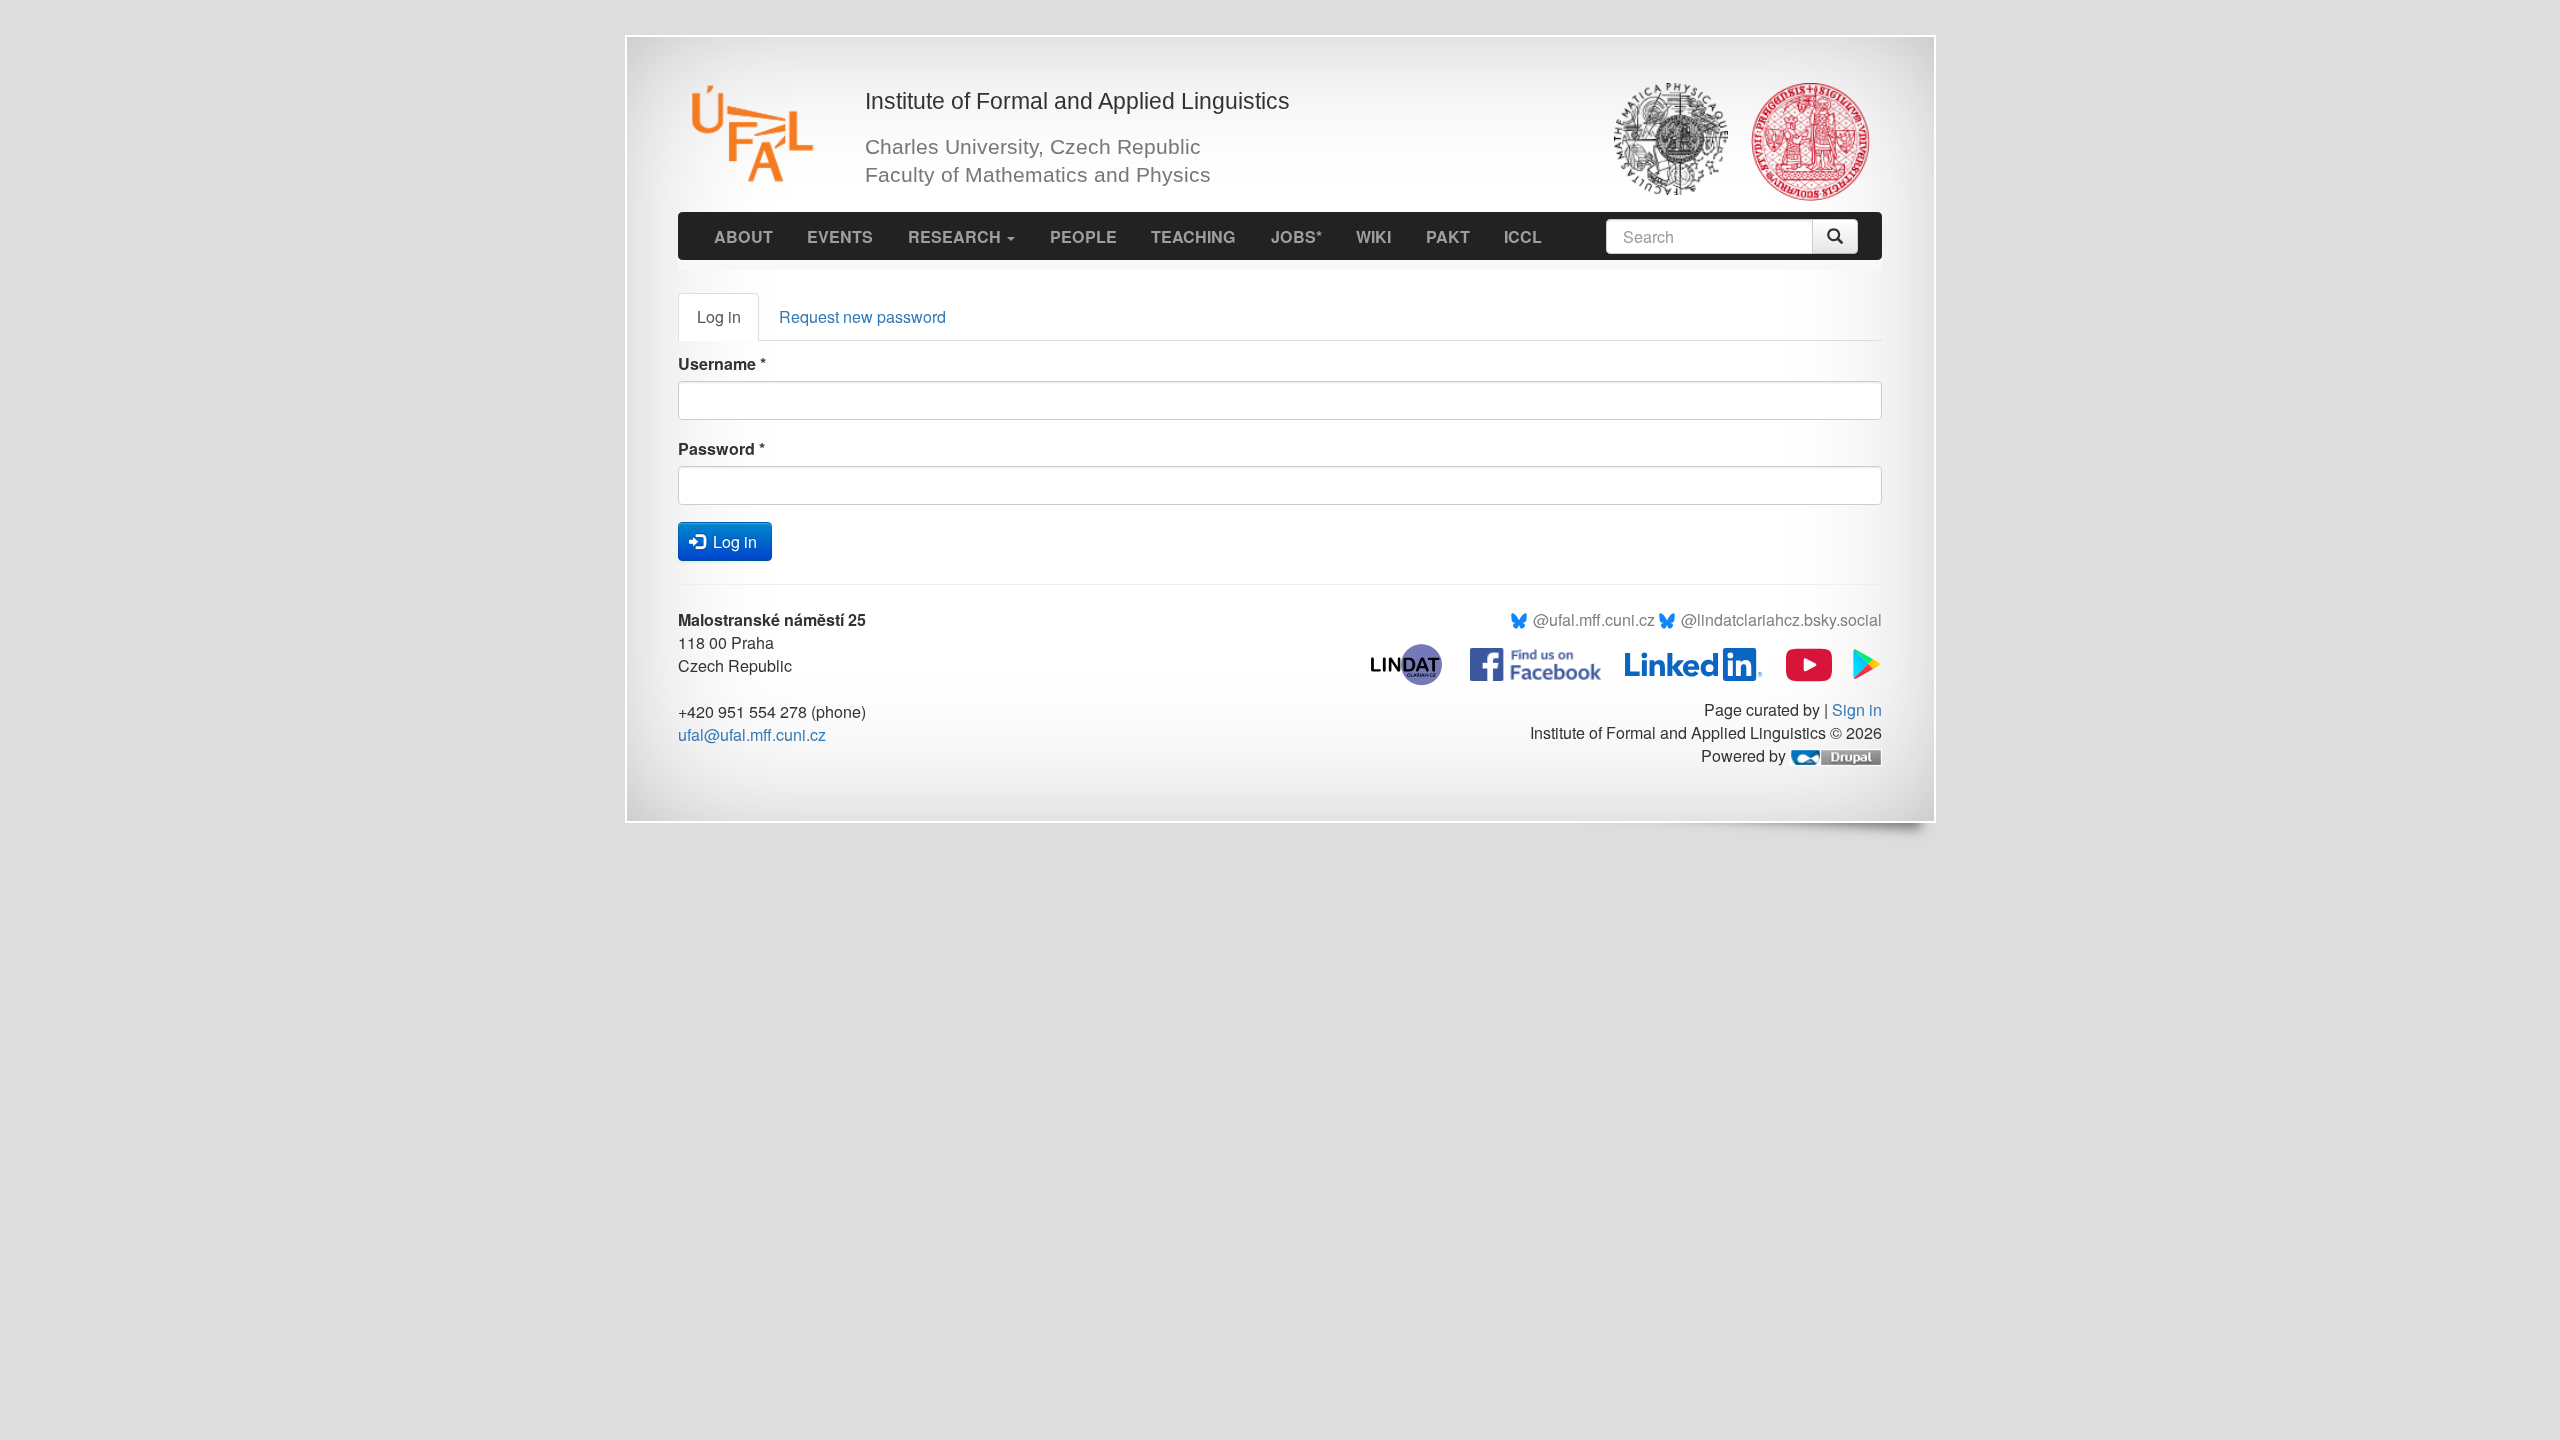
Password (721, 448)
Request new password (862, 316)
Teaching (1193, 236)
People (1083, 236)
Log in (728, 322)
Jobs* (1296, 236)
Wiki (1373, 236)
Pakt (1448, 236)
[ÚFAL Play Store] (1859, 662)
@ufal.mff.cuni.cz (1594, 619)
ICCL (1523, 236)
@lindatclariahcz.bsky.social (1781, 619)
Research (956, 236)
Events (840, 236)
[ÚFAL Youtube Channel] (1799, 662)
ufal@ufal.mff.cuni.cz (752, 734)
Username (722, 363)
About (743, 236)
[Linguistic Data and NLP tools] (1416, 662)
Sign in (1857, 709)
